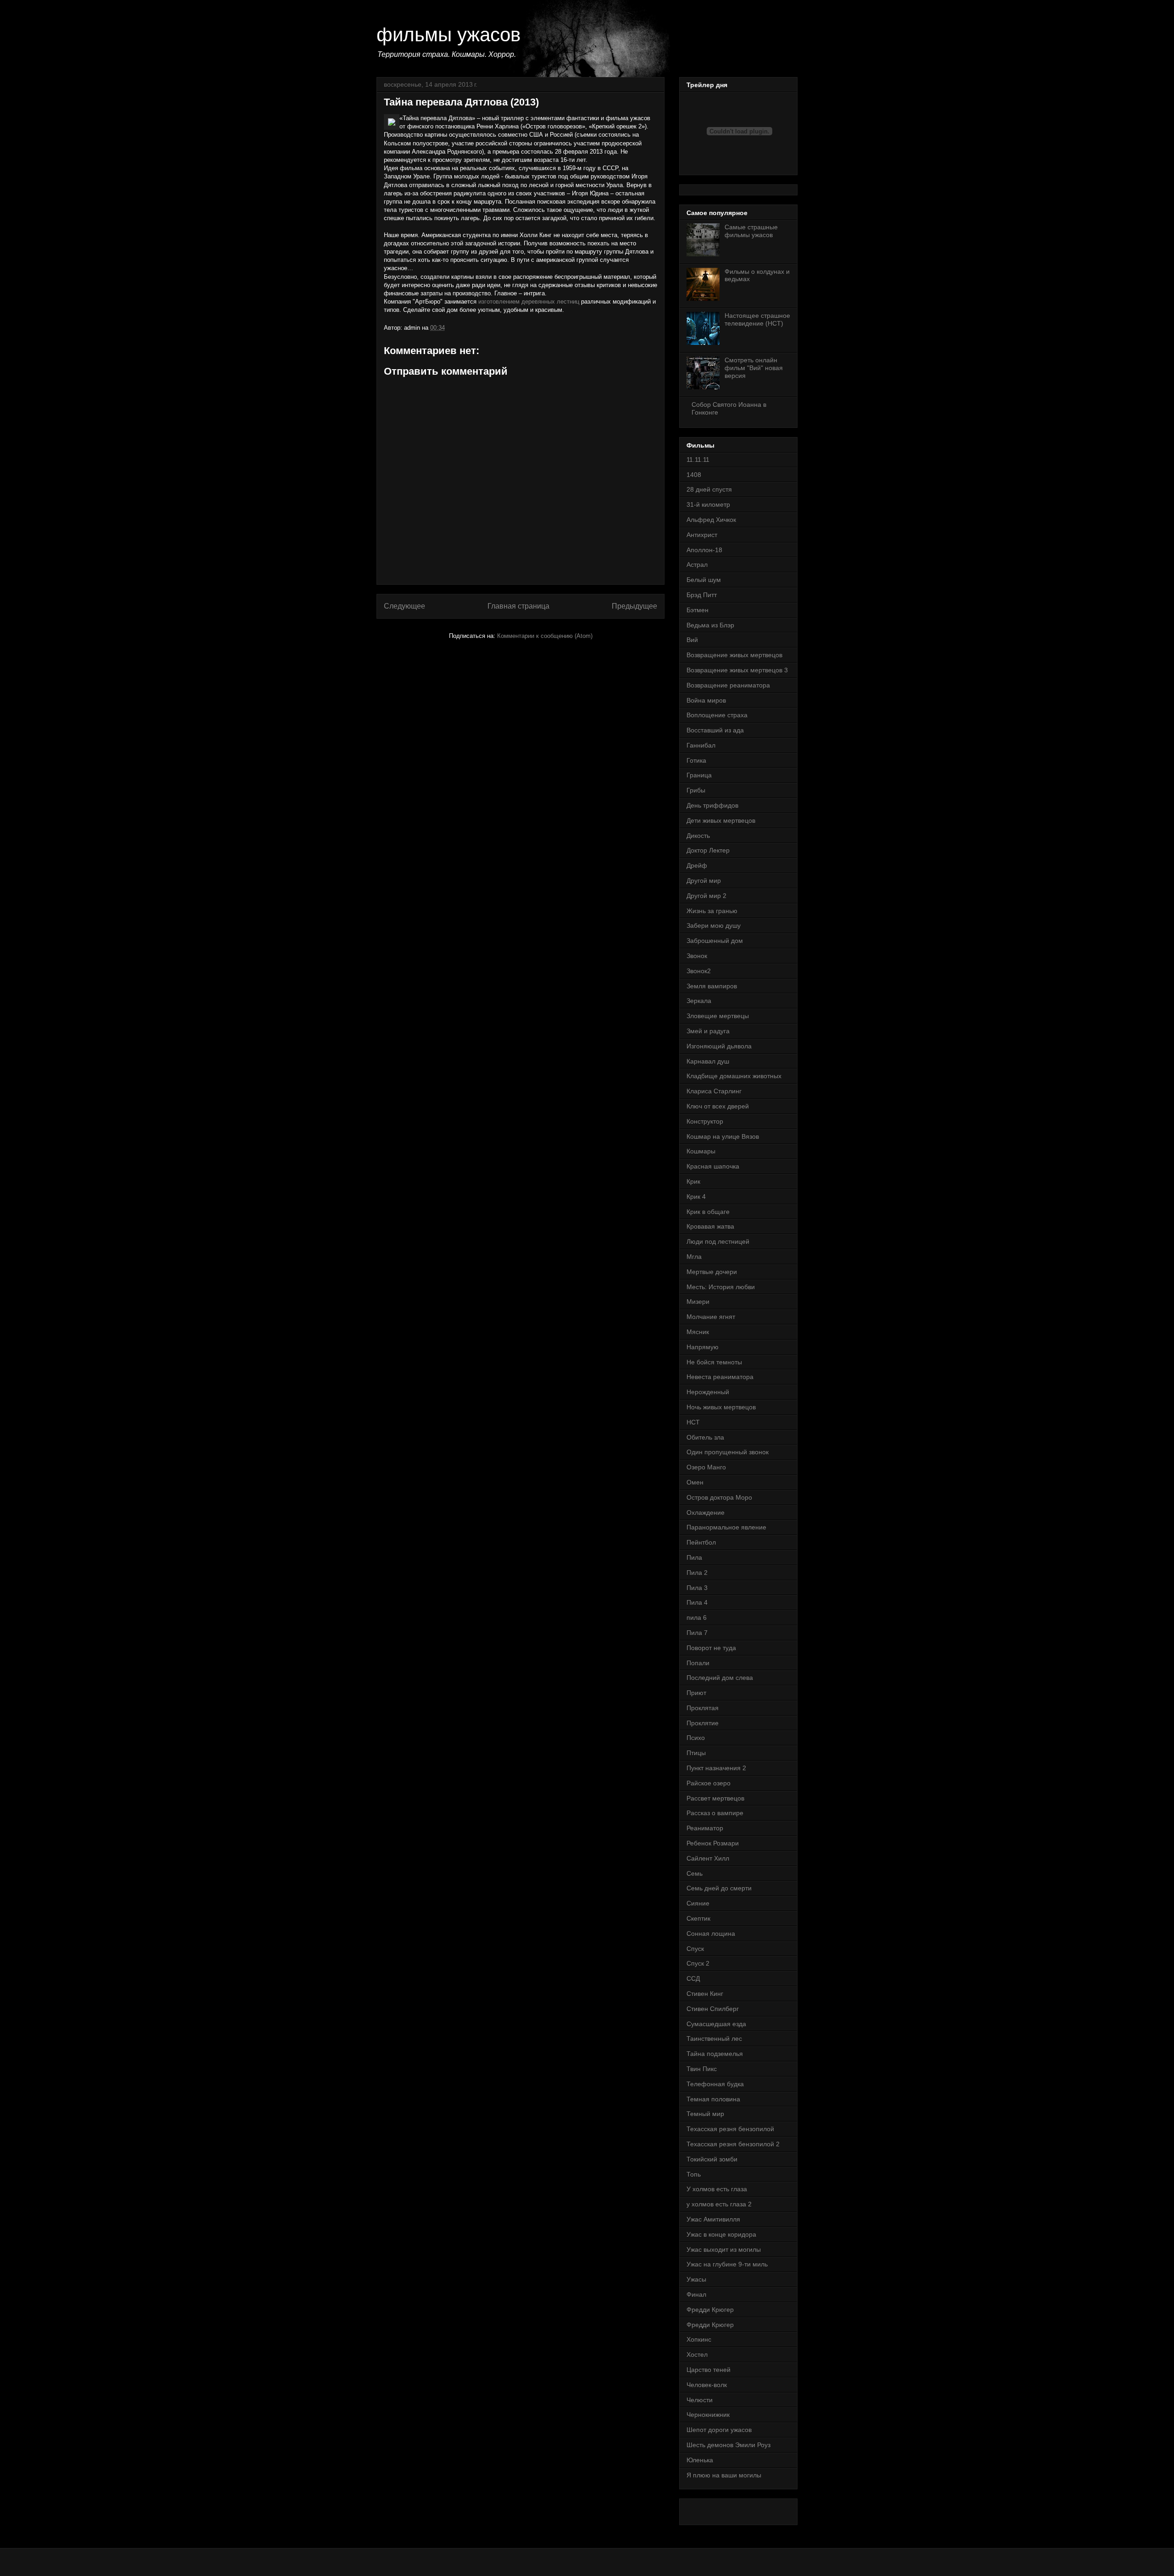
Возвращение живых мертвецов (734, 655)
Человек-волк (707, 2385)
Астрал (697, 565)
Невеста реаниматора (720, 1377)
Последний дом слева (720, 1678)
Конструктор (705, 1121)
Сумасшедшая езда (716, 2024)
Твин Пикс (702, 2069)
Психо (696, 1738)
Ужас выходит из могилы (724, 2249)
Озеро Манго (706, 1467)
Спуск (695, 1949)
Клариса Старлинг (714, 1091)
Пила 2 (697, 1573)
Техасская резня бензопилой (730, 2129)
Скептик (698, 1918)
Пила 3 (697, 1588)
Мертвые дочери (712, 1272)
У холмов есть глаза (717, 2189)
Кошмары (701, 1151)
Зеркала (699, 1001)
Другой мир (704, 881)
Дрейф (697, 865)
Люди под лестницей (718, 1241)
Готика (696, 760)
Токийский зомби (712, 2159)
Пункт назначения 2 (716, 1768)
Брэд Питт (702, 595)
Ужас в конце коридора (721, 2234)
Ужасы (696, 2279)
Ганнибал (701, 745)
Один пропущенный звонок (728, 1452)
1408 (694, 475)
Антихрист (702, 535)
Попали (698, 1663)
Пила (694, 1557)
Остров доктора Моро (719, 1497)
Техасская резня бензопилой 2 (733, 2144)
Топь (694, 2174)
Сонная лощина (711, 1933)
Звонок (697, 956)
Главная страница (518, 606)
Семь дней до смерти (719, 1888)
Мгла (694, 1257)
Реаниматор (705, 1828)
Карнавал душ (708, 1061)
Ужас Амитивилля (713, 2219)
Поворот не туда (711, 1648)
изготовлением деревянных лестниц (529, 302)
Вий (692, 640)
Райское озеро (709, 1783)
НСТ (693, 1422)
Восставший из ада (715, 730)
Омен (695, 1482)
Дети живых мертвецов (721, 820)
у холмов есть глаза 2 (719, 2204)
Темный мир (705, 2114)
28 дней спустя (709, 489)
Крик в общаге (708, 1212)
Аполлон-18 (704, 550)
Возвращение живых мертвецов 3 (737, 670)
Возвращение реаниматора (728, 685)
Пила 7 (697, 1633)
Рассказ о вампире (715, 1813)
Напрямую (703, 1347)
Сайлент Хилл (708, 1858)
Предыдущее (634, 606)
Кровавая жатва (710, 1226)
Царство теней (709, 2370)
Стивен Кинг (705, 1994)
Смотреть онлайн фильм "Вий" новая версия (754, 368)
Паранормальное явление (726, 1527)
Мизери (698, 1302)
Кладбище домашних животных (734, 1076)
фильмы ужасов (449, 35)
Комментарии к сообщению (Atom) (545, 636)
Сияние (698, 1903)
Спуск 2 (698, 1963)
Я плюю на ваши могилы (724, 2475)
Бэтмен (698, 610)
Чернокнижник (708, 2415)
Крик (693, 1181)
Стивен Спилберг (713, 2009)
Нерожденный (708, 1392)
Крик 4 (696, 1197)
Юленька (700, 2460)
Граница (699, 775)
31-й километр (708, 504)
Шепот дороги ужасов (719, 2430)
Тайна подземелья (715, 2054)
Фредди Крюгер (710, 2310)
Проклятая (703, 1708)
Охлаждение (706, 1512)
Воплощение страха (717, 715)
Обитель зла (705, 1437)
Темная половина (713, 2099)
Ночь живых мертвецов (721, 1407)
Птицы (696, 1753)
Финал (696, 2294)
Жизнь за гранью (712, 911)
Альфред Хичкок (711, 520)
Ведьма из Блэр (710, 625)
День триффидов (712, 805)
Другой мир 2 (706, 896)
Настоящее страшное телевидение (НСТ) (757, 319)
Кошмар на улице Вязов (723, 1136)
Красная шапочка (713, 1166)
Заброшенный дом (715, 941)
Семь (695, 1873)
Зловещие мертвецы (718, 1016)
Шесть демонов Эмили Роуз (728, 2445)
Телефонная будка (715, 2084)
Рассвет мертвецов (715, 1798)
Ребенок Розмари (713, 1843)
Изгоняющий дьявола (719, 1046)
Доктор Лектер (708, 850)
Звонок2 (699, 971)
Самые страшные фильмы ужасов (751, 231)
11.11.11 (698, 460)
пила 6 (697, 1618)
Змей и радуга (708, 1031)
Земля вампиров (712, 986)
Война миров (706, 700)
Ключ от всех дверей (718, 1106)
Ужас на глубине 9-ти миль (727, 2264)
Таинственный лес (714, 2039)
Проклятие (703, 1723)
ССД (693, 1978)
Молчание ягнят (711, 1317)
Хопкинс (699, 2339)
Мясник (698, 1332)
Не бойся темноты (714, 1362)
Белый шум (704, 580)
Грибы (696, 790)
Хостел (697, 2354)
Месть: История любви (721, 1287)
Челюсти (700, 2400)
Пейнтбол (701, 1542)
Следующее (404, 606)
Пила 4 (697, 1602)
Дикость (698, 836)
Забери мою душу (714, 925)
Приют (696, 1693)
